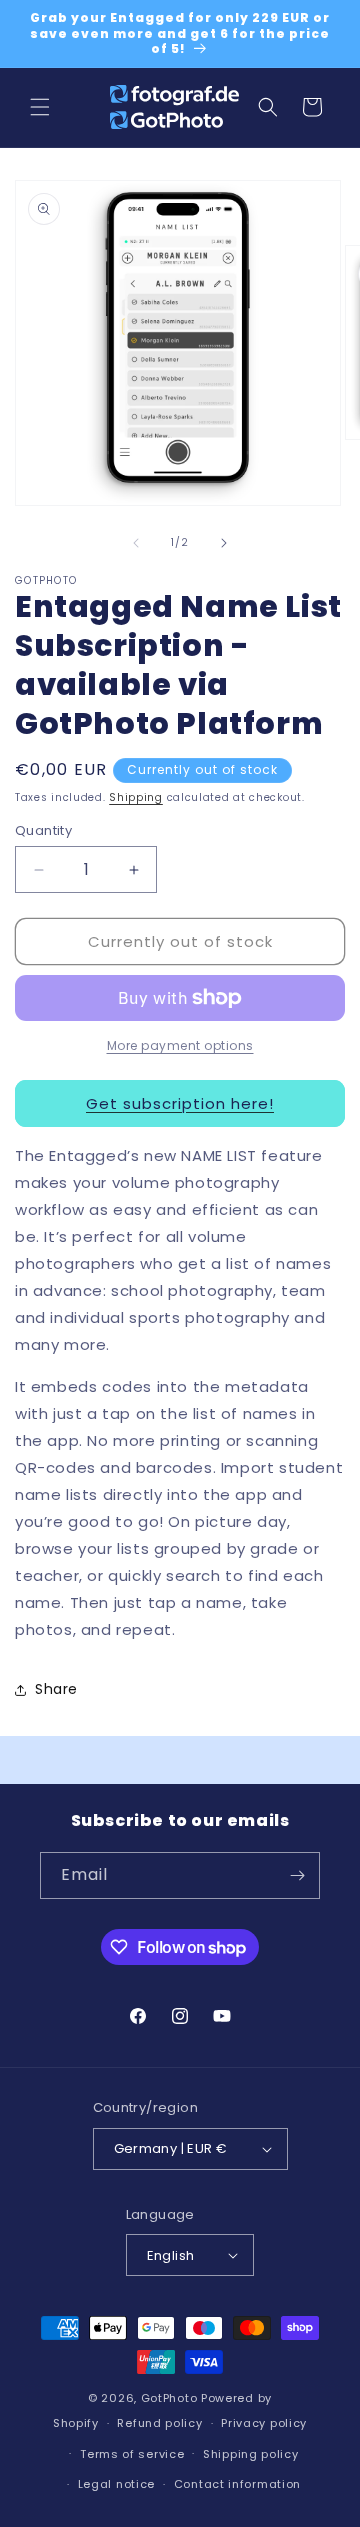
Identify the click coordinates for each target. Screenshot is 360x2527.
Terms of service (132, 2454)
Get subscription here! (180, 1103)
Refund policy (159, 2423)
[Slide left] (136, 543)
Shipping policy (251, 2454)
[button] (40, 107)
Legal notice (116, 2484)
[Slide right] (224, 543)
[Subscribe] (297, 1875)
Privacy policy (264, 2423)
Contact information (237, 2484)
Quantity (43, 830)
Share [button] (56, 1689)
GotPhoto (169, 2398)
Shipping (136, 797)
